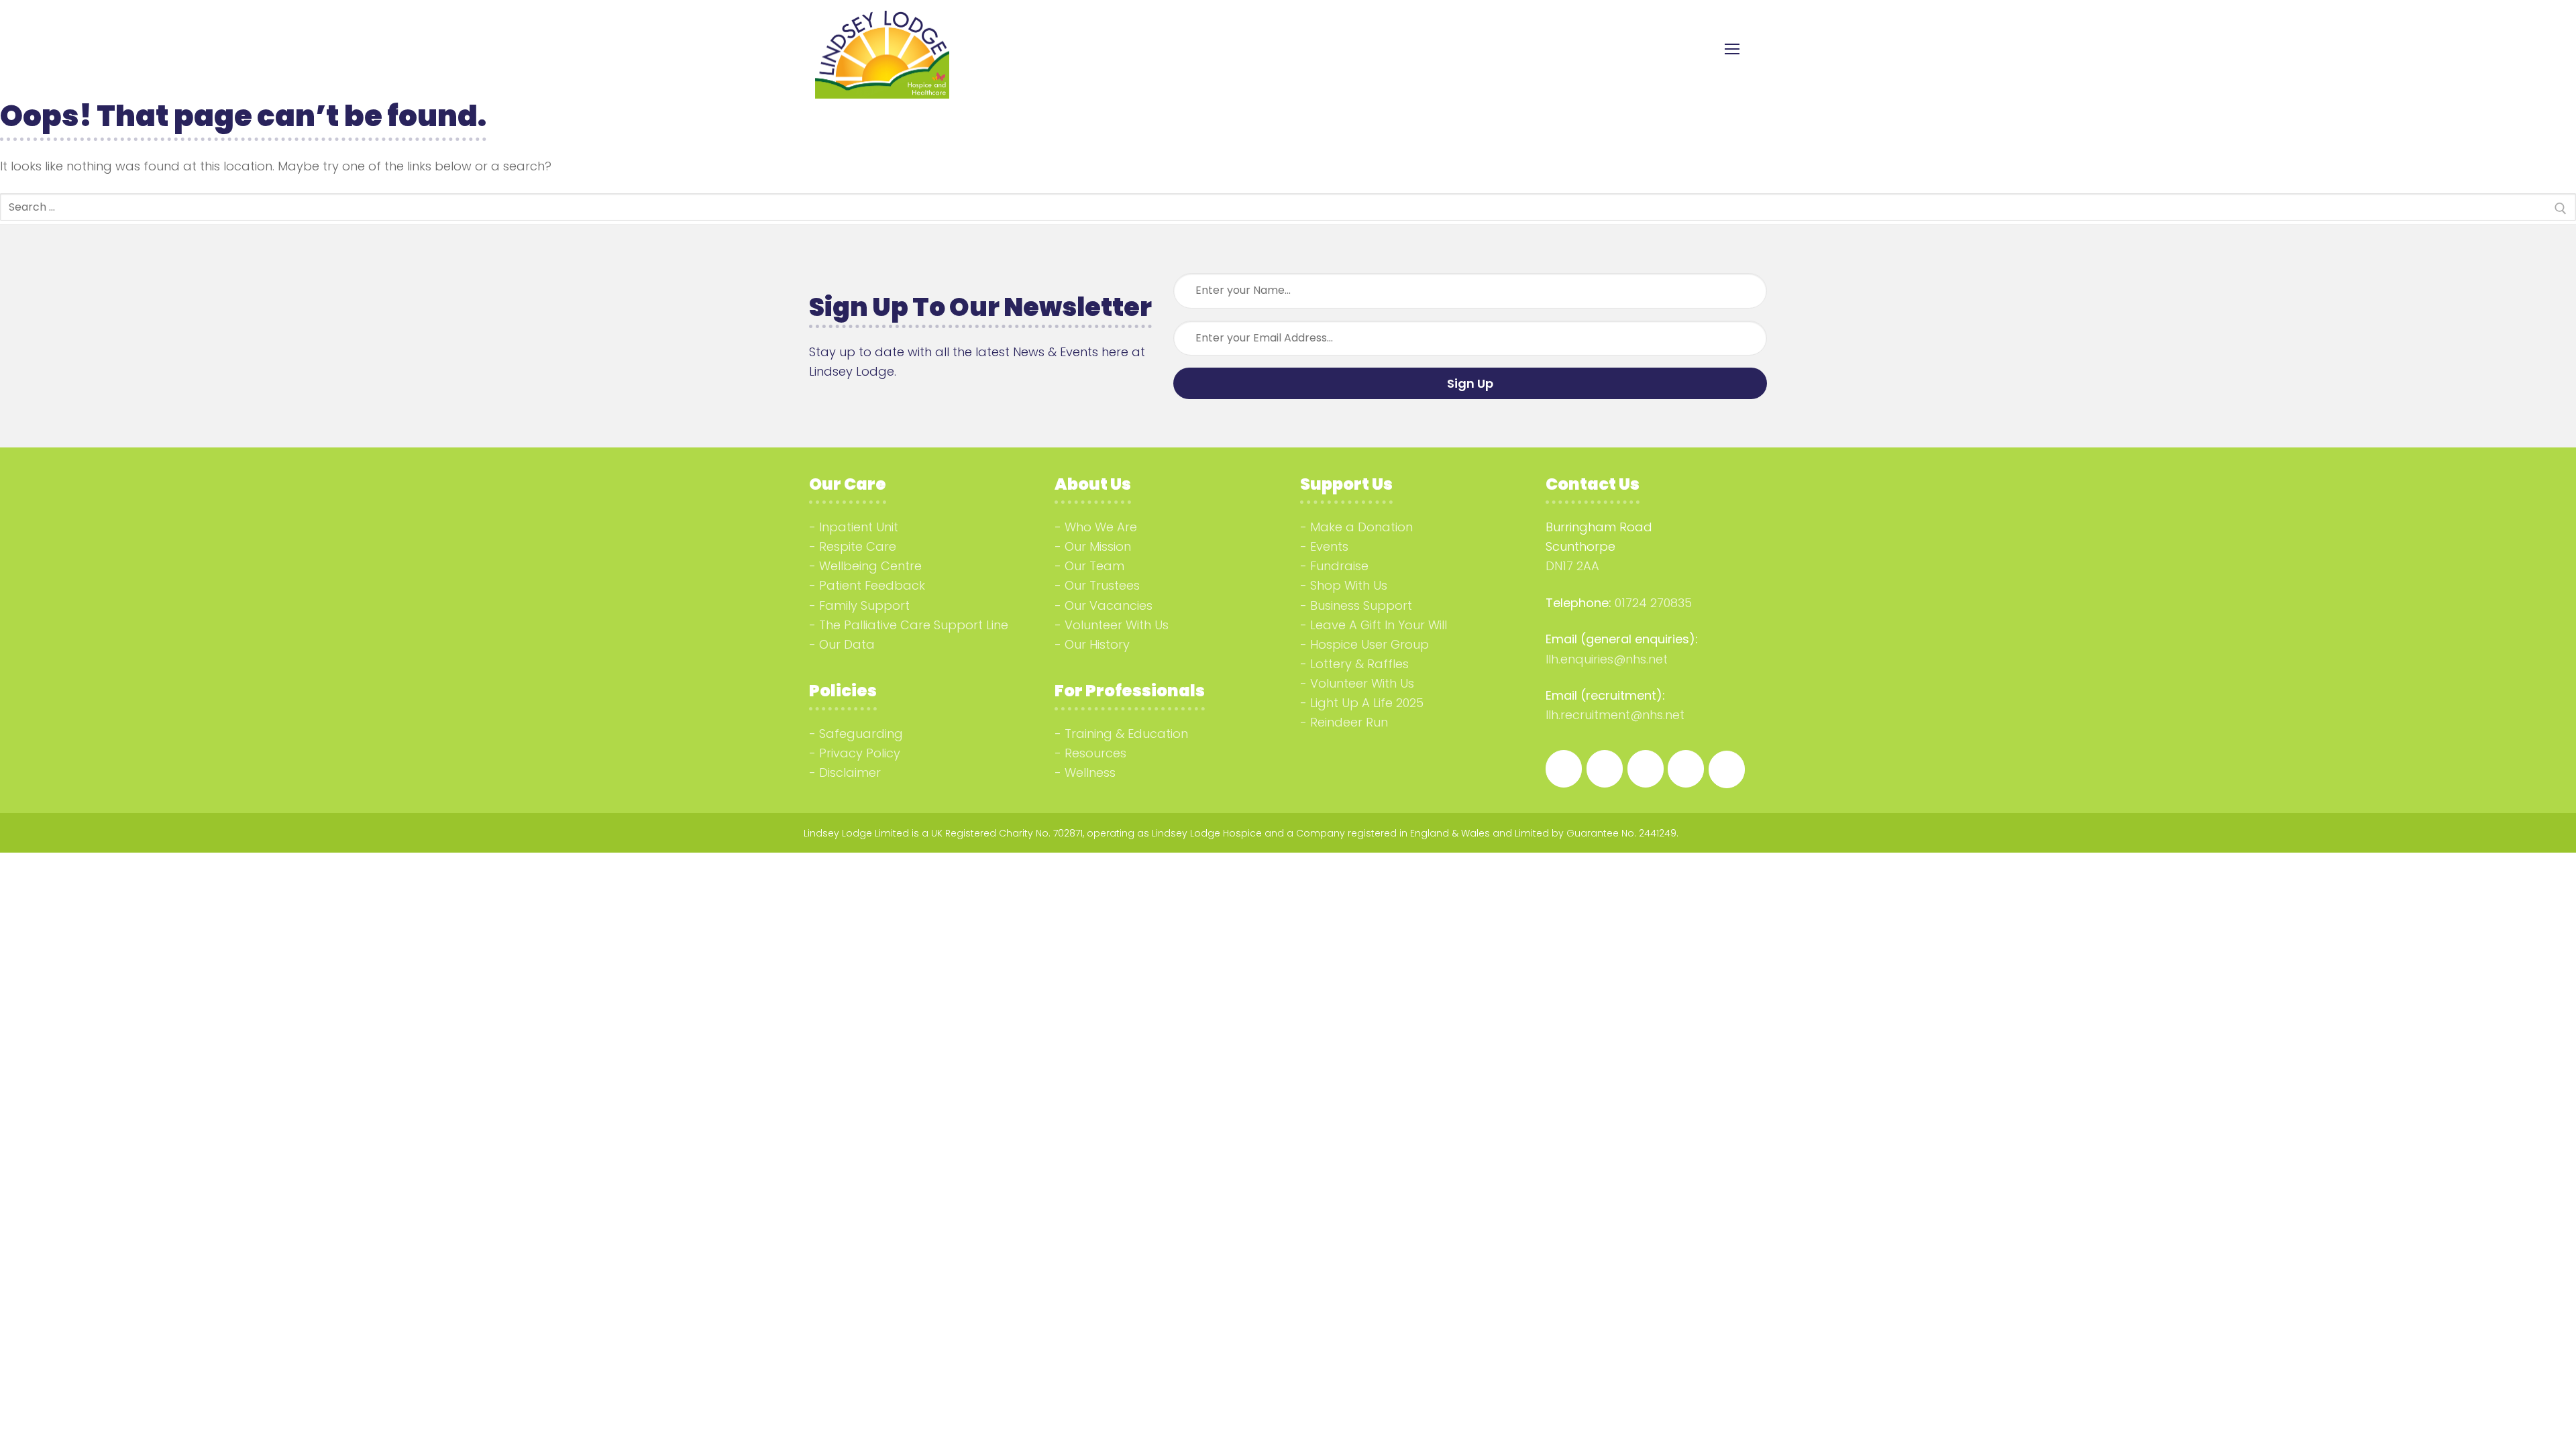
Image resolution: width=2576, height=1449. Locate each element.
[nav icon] (1732, 49)
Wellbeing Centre (870, 566)
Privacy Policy (860, 753)
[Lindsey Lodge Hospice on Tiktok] (1686, 769)
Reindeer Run (1349, 722)
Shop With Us (1349, 585)
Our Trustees (1102, 585)
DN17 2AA (1572, 566)
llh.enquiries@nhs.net (1607, 659)
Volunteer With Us (1117, 625)
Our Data (847, 644)
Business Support (1361, 605)
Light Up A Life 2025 (1367, 703)
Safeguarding (861, 734)
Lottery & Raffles (1359, 664)
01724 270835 (1653, 603)
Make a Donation (1361, 527)
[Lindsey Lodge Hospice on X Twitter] (1727, 769)
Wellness (1090, 772)
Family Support (864, 605)
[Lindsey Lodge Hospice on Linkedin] (1646, 769)
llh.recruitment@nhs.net (1615, 715)
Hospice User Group (1370, 644)
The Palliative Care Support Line (914, 625)
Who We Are (1101, 527)
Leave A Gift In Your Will (1379, 625)
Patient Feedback (872, 585)
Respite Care (858, 546)
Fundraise (1339, 566)
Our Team (1094, 566)
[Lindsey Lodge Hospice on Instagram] (1605, 769)
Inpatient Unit (859, 527)
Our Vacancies (1109, 605)
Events (1329, 546)
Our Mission (1098, 546)
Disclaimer (850, 772)
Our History (1097, 644)
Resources (1095, 753)
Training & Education (1126, 734)
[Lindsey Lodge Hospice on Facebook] (1564, 769)
